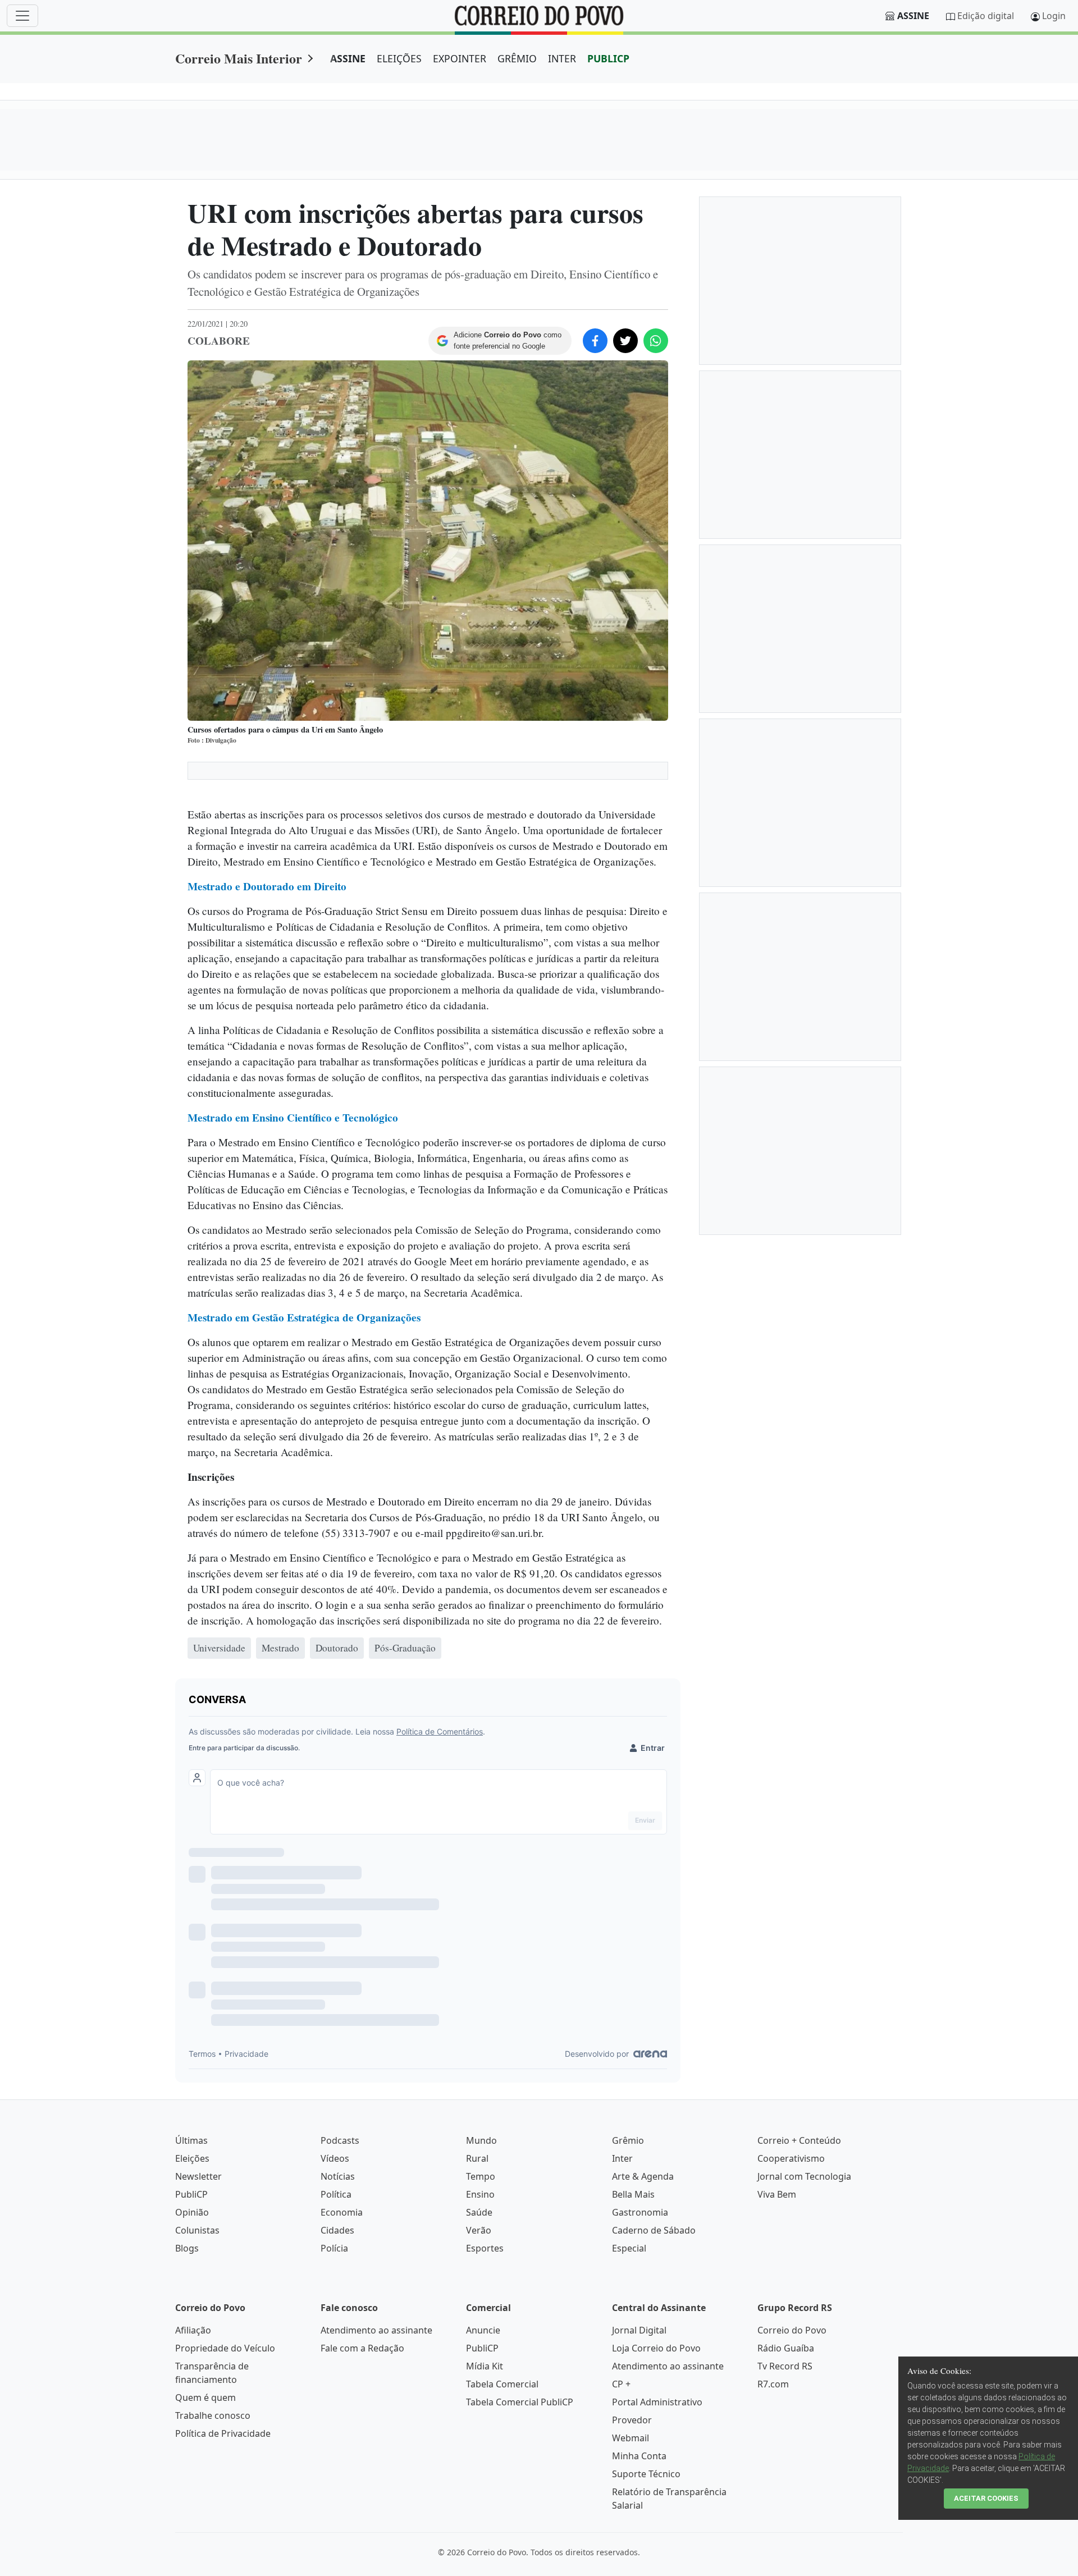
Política (336, 2194)
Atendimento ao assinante (376, 2330)
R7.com (773, 2384)
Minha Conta (639, 2456)
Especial (629, 2248)
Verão (479, 2230)
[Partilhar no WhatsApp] (656, 341)
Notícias (338, 2176)
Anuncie (483, 2330)
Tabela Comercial (502, 2384)
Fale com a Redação (362, 2348)
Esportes (485, 2248)
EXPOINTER (460, 58)
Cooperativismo (791, 2158)
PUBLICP (608, 58)
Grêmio (628, 2140)
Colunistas (197, 2230)
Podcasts (340, 2140)
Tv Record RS (785, 2366)
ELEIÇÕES (399, 58)
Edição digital (986, 16)
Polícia (334, 2248)
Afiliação (193, 2330)
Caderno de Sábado (654, 2230)
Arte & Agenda (643, 2176)
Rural (477, 2158)
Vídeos (335, 2158)
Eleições (192, 2158)
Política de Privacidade (223, 2433)
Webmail (631, 2438)
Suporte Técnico (646, 2474)
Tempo (481, 2176)
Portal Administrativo (657, 2402)
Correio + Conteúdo (799, 2140)
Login (1054, 16)
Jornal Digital (639, 2330)
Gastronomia (640, 2212)
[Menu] (22, 16)
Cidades (337, 2230)
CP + (621, 2384)
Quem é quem (205, 2397)
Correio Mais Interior (239, 58)
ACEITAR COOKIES (986, 2498)
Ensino (480, 2194)
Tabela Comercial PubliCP (520, 2402)
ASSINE (348, 58)
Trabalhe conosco (213, 2415)
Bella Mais (633, 2194)
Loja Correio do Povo (656, 2348)
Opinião (192, 2212)
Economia (342, 2212)
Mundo (481, 2140)
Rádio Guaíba (786, 2348)
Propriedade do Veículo (225, 2348)
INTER (562, 58)
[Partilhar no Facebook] (595, 341)
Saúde (479, 2212)
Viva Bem (777, 2194)
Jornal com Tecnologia (804, 2176)
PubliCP (191, 2194)
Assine (913, 16)
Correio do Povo (792, 2330)
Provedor (632, 2420)
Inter (622, 2158)
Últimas (191, 2140)
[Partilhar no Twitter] (625, 341)
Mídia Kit (485, 2366)
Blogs (187, 2248)
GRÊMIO (517, 58)
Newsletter (198, 2176)
